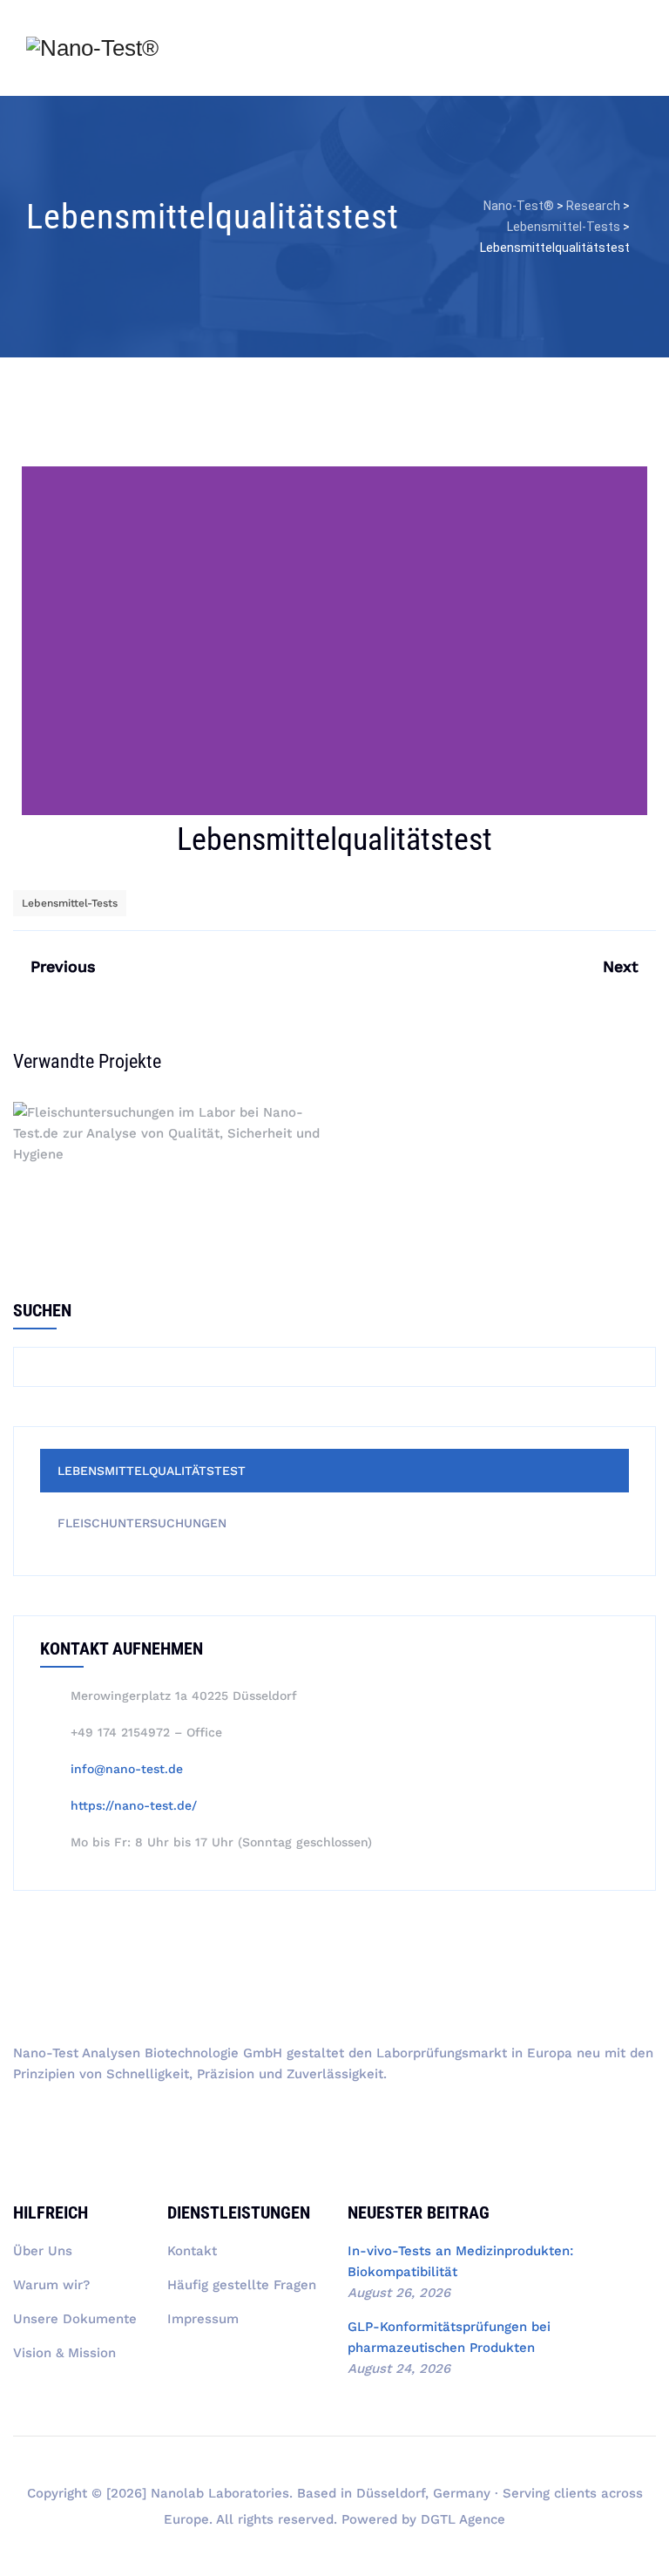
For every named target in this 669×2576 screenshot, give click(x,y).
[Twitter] (125, 2124)
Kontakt (192, 2251)
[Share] (484, 902)
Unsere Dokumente (75, 2319)
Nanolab (177, 2493)
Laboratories (249, 2493)
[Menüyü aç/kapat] (639, 56)
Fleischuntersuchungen (168, 1159)
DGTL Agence (463, 2519)
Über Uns (43, 2251)
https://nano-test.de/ (134, 1805)
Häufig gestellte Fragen (242, 2285)
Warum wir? (51, 2285)
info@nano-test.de (127, 1769)
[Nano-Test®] (92, 48)
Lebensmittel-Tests (70, 903)
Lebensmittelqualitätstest (152, 1471)
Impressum (203, 2319)
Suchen (42, 1310)
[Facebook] (159, 2124)
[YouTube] (26, 2124)
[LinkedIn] (92, 2124)
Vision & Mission (64, 2353)
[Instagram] (59, 2124)
